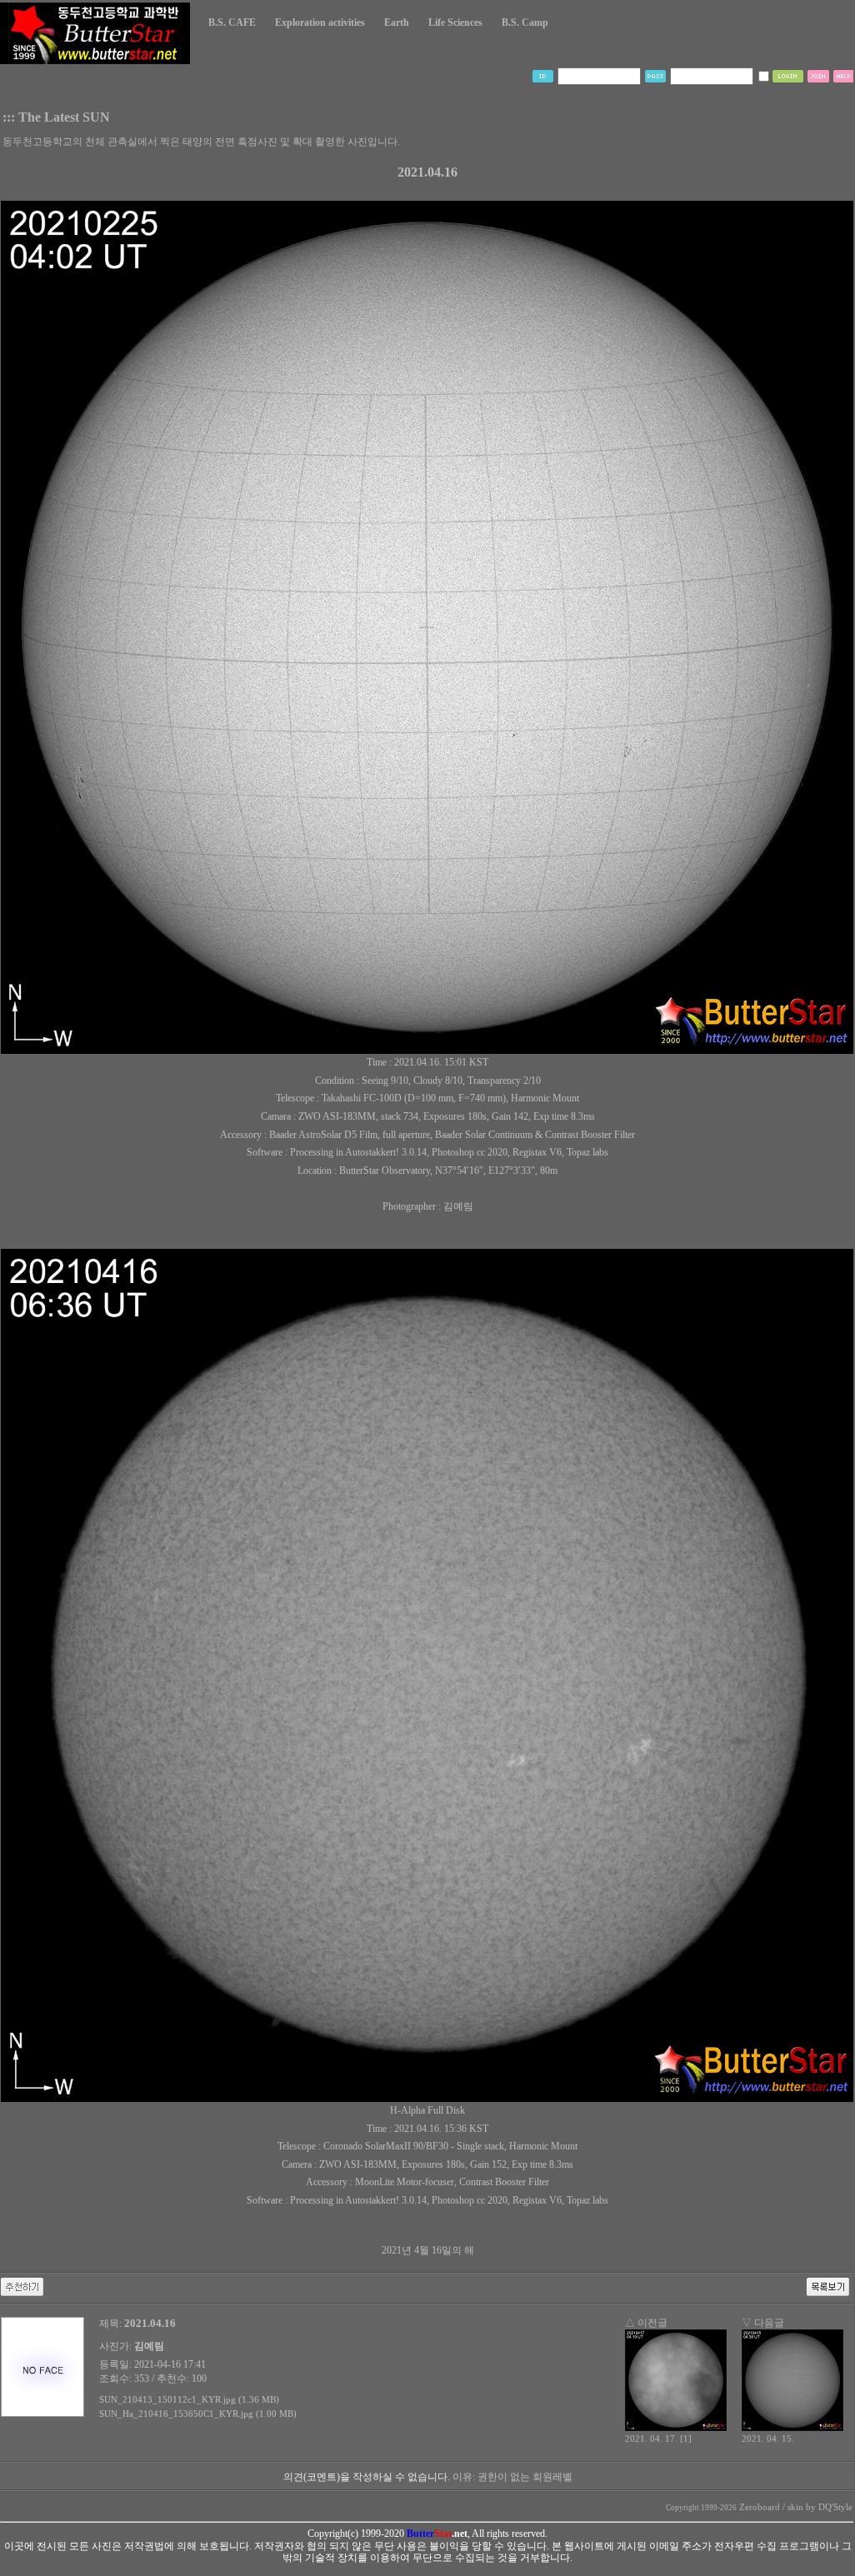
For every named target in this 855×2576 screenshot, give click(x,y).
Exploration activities (320, 22)
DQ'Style (835, 2507)
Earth (397, 22)
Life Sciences (455, 22)
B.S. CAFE (232, 22)
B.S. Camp (525, 22)
